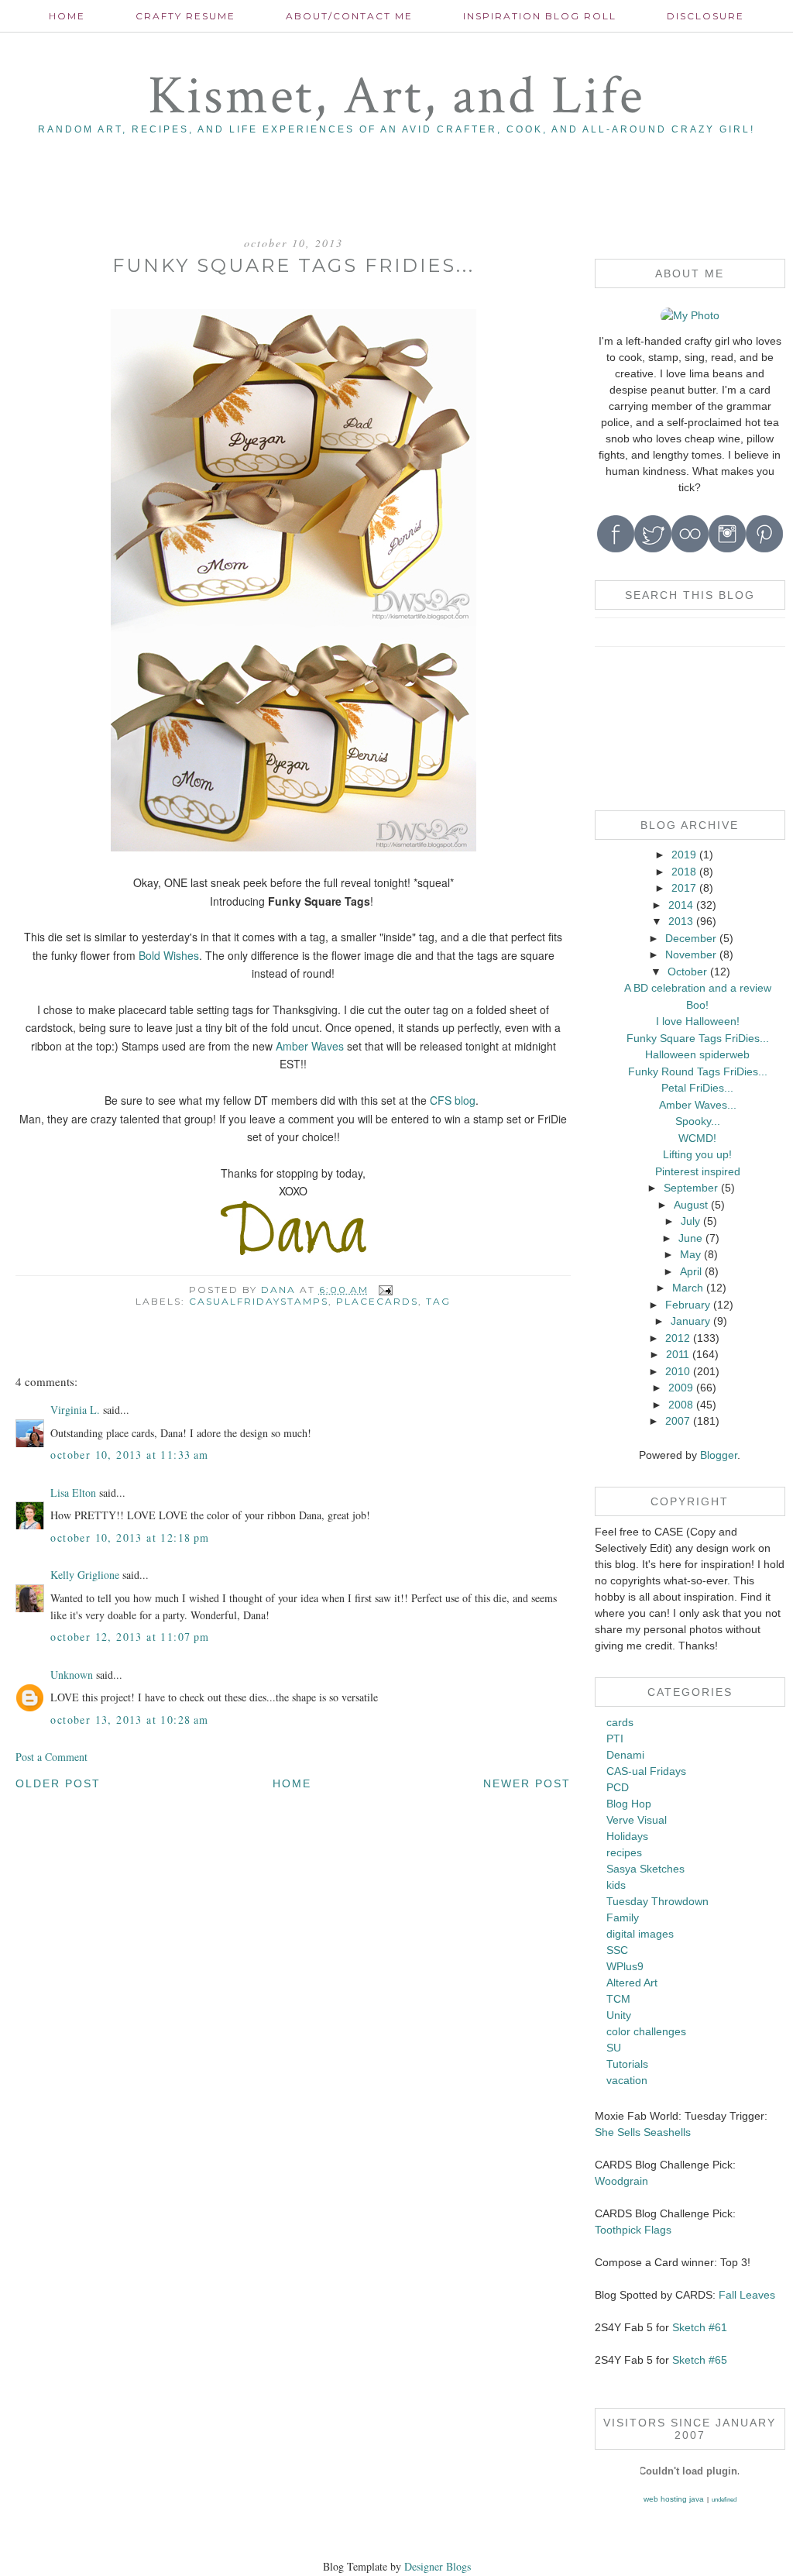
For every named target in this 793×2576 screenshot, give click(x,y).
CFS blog (453, 1100)
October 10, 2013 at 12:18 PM (130, 1537)
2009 (681, 1388)
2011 (678, 1354)
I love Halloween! (698, 1021)
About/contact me (349, 16)
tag (438, 1301)
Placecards (377, 1301)
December (691, 938)
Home (67, 16)
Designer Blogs (438, 2566)
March (688, 1288)
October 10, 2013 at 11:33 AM (129, 1455)
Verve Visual (637, 1820)
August (691, 1205)
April (691, 1271)
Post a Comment (51, 1757)
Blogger (719, 1455)
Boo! (697, 1005)
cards (620, 1722)
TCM (618, 1999)
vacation (627, 2080)
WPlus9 (625, 1966)
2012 (678, 1338)
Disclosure (705, 16)
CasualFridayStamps (259, 1301)
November (691, 954)
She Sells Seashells (643, 2132)
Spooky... (698, 1121)
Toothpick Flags (633, 2230)
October (687, 972)
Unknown (72, 1675)
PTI (615, 1739)
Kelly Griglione (85, 1575)
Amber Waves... (698, 1105)
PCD (618, 1787)
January (690, 1321)
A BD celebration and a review (698, 988)
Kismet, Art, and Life (396, 96)
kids (616, 1885)
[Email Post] (385, 1290)
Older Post (58, 1783)
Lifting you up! (697, 1154)
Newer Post (527, 1783)
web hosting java (674, 2499)
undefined (724, 2500)
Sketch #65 (698, 2360)
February (688, 1305)
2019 (684, 855)
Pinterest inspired (698, 1171)
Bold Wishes (169, 955)
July (690, 1221)
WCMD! (697, 1138)
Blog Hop (629, 1804)
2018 (684, 872)
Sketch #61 (700, 2327)
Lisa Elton (73, 1493)
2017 (684, 888)
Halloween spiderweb (697, 1054)
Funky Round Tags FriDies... (698, 1071)
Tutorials (627, 2064)
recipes (624, 1852)
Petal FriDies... (697, 1088)
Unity (619, 2015)
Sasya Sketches (645, 1869)
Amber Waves (311, 1046)
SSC (617, 1950)
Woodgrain (621, 2181)
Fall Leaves (747, 2295)
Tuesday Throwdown (657, 1901)
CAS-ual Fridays (646, 1771)
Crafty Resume (185, 16)
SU (614, 2048)
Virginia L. (75, 1410)
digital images (640, 1934)
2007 (678, 1421)
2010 (678, 1371)
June (690, 1238)
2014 (681, 905)
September (691, 1188)
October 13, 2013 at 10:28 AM (129, 1720)
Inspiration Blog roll (540, 16)
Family (623, 1917)
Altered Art (632, 1983)
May (690, 1254)
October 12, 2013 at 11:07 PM (130, 1637)
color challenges (646, 2031)
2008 (681, 1405)
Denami (625, 1755)
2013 (681, 921)
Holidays (627, 1836)
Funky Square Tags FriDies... (698, 1038)
